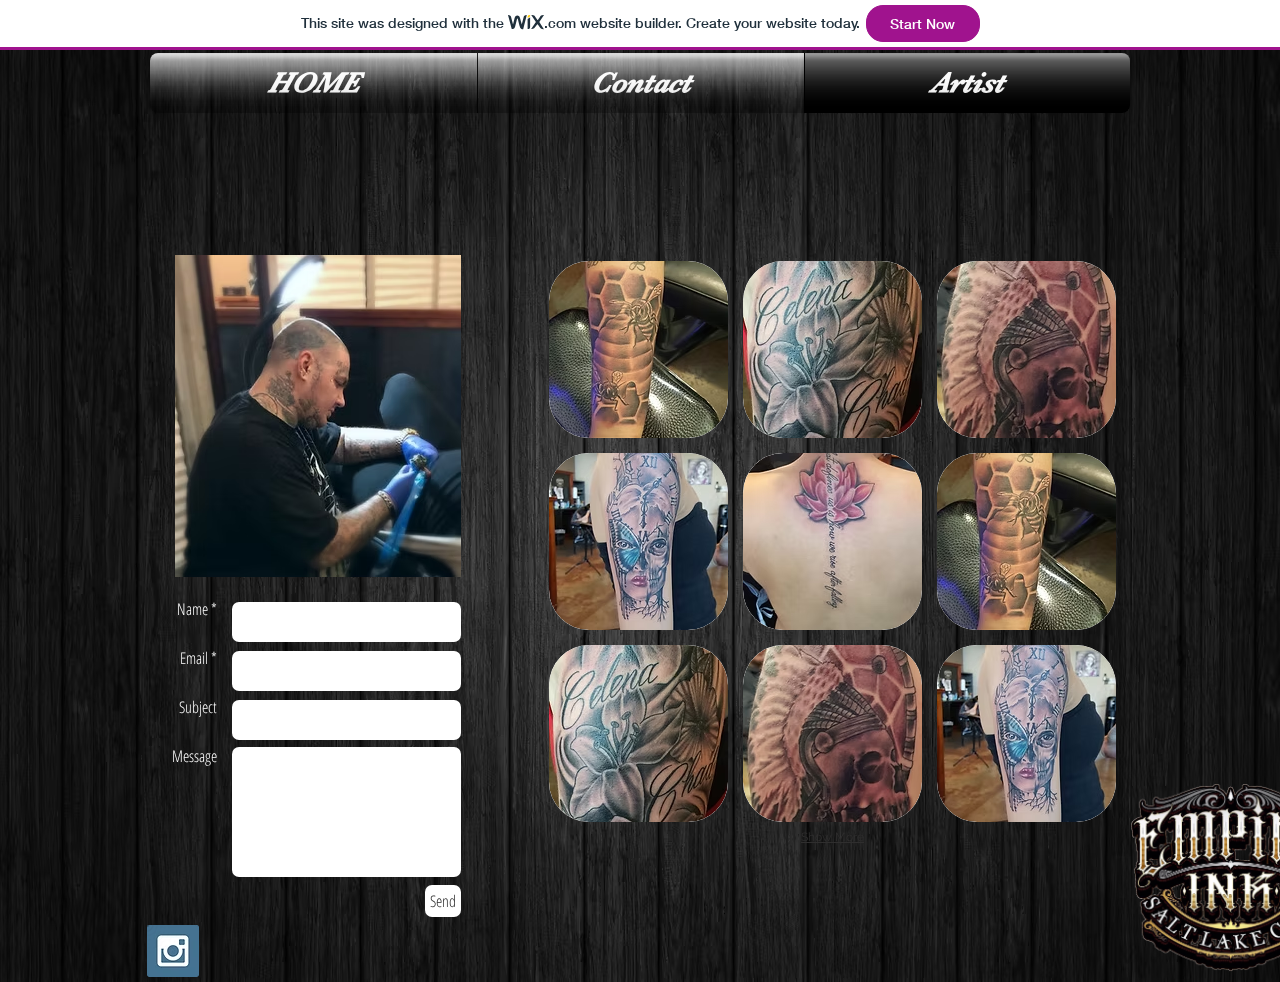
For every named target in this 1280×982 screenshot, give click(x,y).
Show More (832, 837)
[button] (638, 349)
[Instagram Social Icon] (173, 951)
